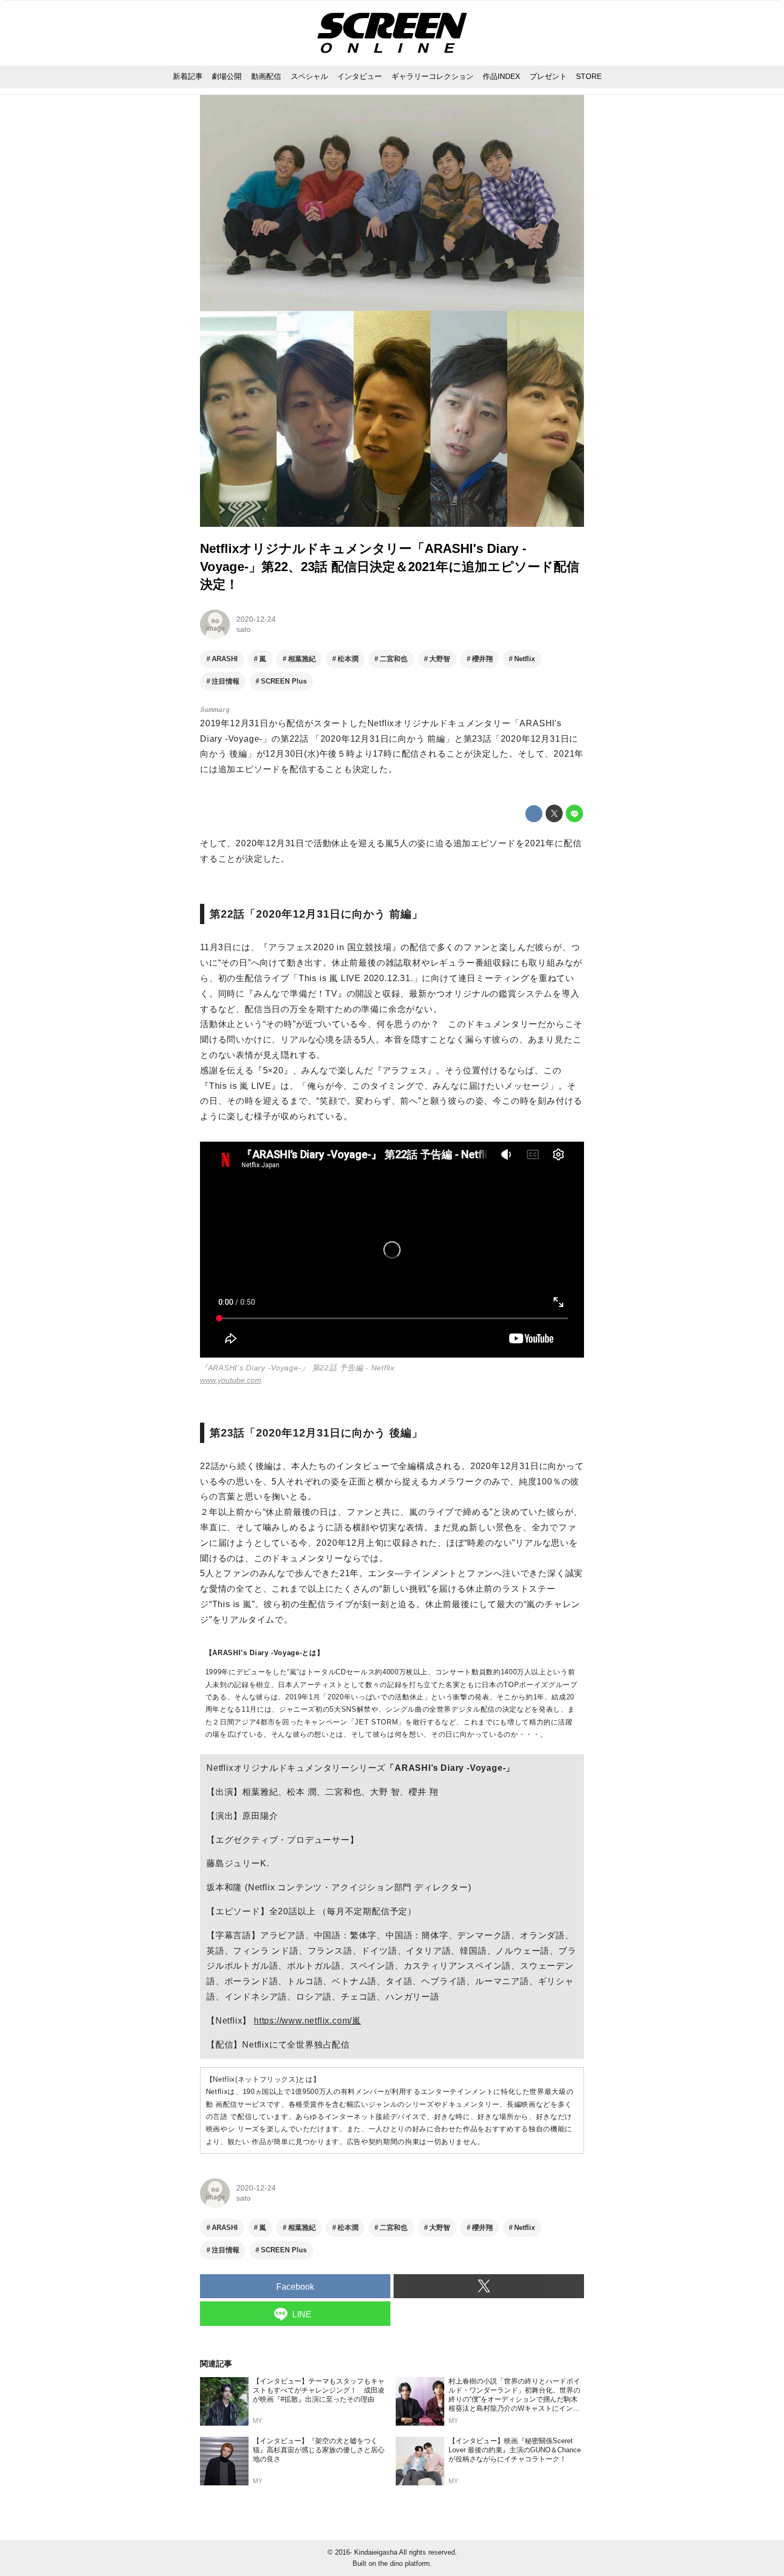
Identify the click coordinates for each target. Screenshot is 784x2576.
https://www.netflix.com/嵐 (307, 2021)
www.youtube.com (231, 1380)
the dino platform (404, 2563)
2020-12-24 (256, 619)
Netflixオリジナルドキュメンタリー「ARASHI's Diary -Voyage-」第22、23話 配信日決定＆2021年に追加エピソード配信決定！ (390, 566)
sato (243, 629)
